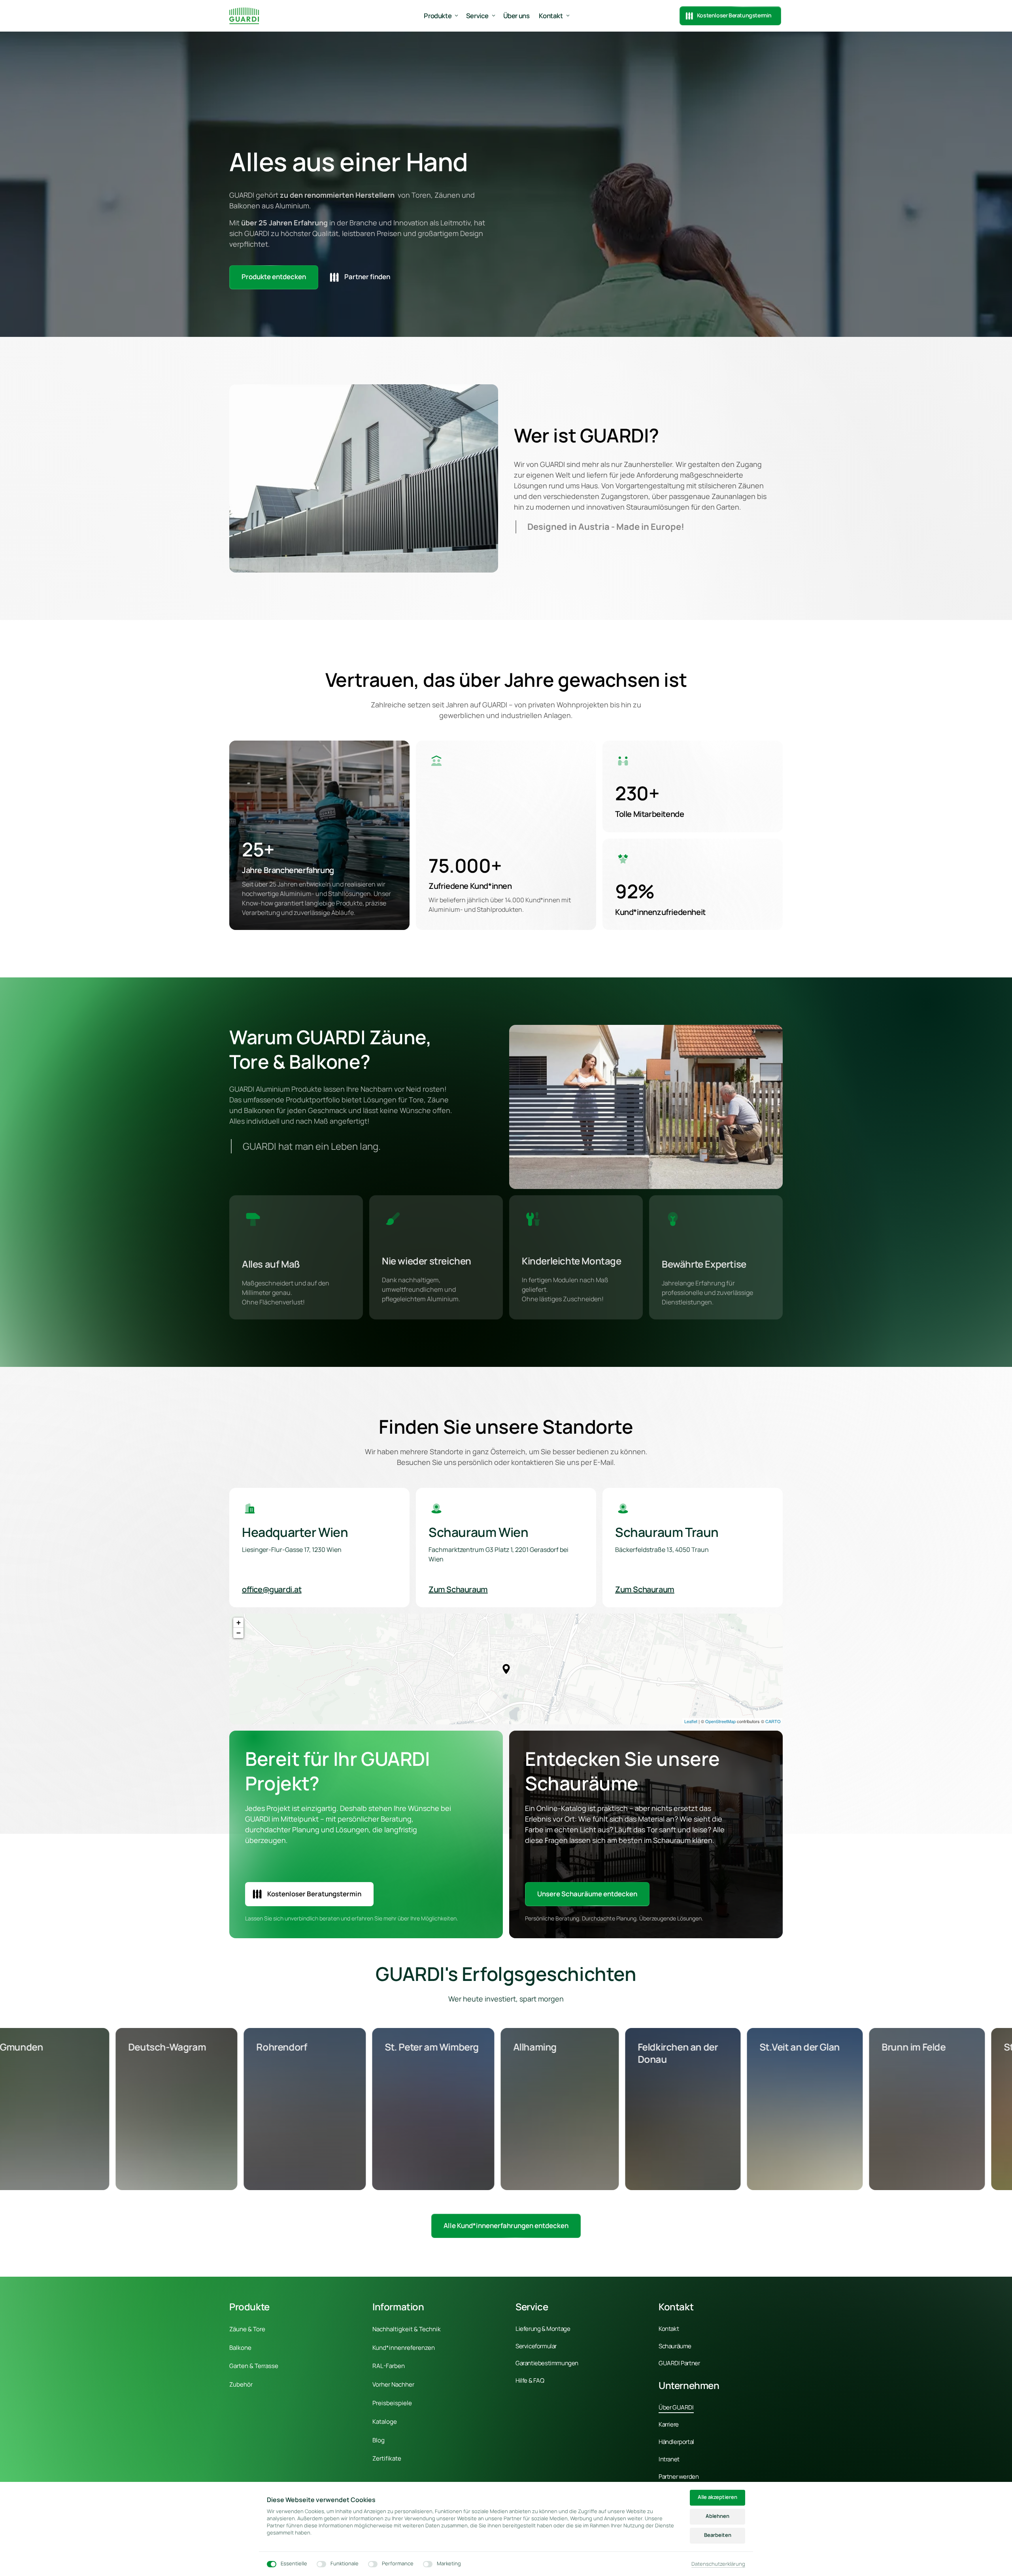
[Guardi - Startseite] (244, 16)
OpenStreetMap (720, 1721)
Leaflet (691, 1721)
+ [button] (239, 1623)
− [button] (239, 1633)
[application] (506, 1669)
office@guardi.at (272, 1589)
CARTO (773, 1721)
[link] (506, 2226)
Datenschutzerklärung (718, 2564)
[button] (506, 1669)
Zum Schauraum (458, 1589)
